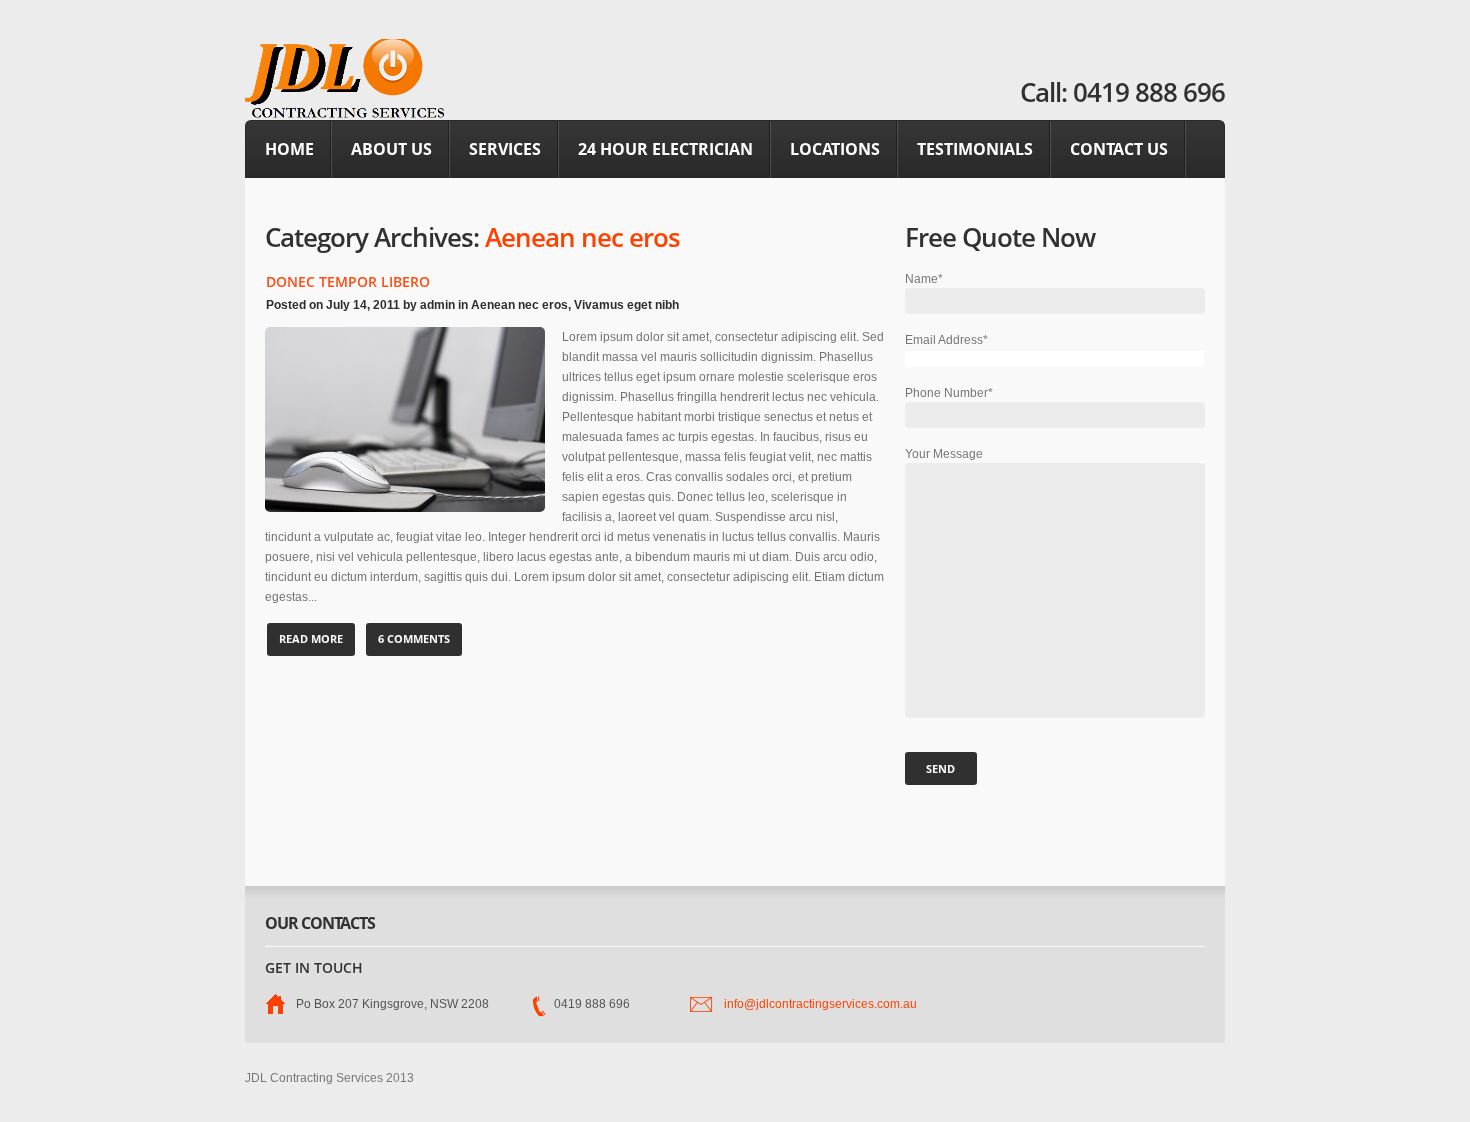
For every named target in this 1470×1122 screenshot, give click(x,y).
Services (505, 149)
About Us (391, 149)
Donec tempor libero (348, 281)
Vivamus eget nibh (626, 305)
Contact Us (1119, 149)
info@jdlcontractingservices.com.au (820, 1004)
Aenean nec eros (519, 305)
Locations (835, 149)
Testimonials (975, 149)
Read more (311, 638)
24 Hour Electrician (665, 149)
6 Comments (414, 638)
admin (437, 305)
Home (289, 149)
